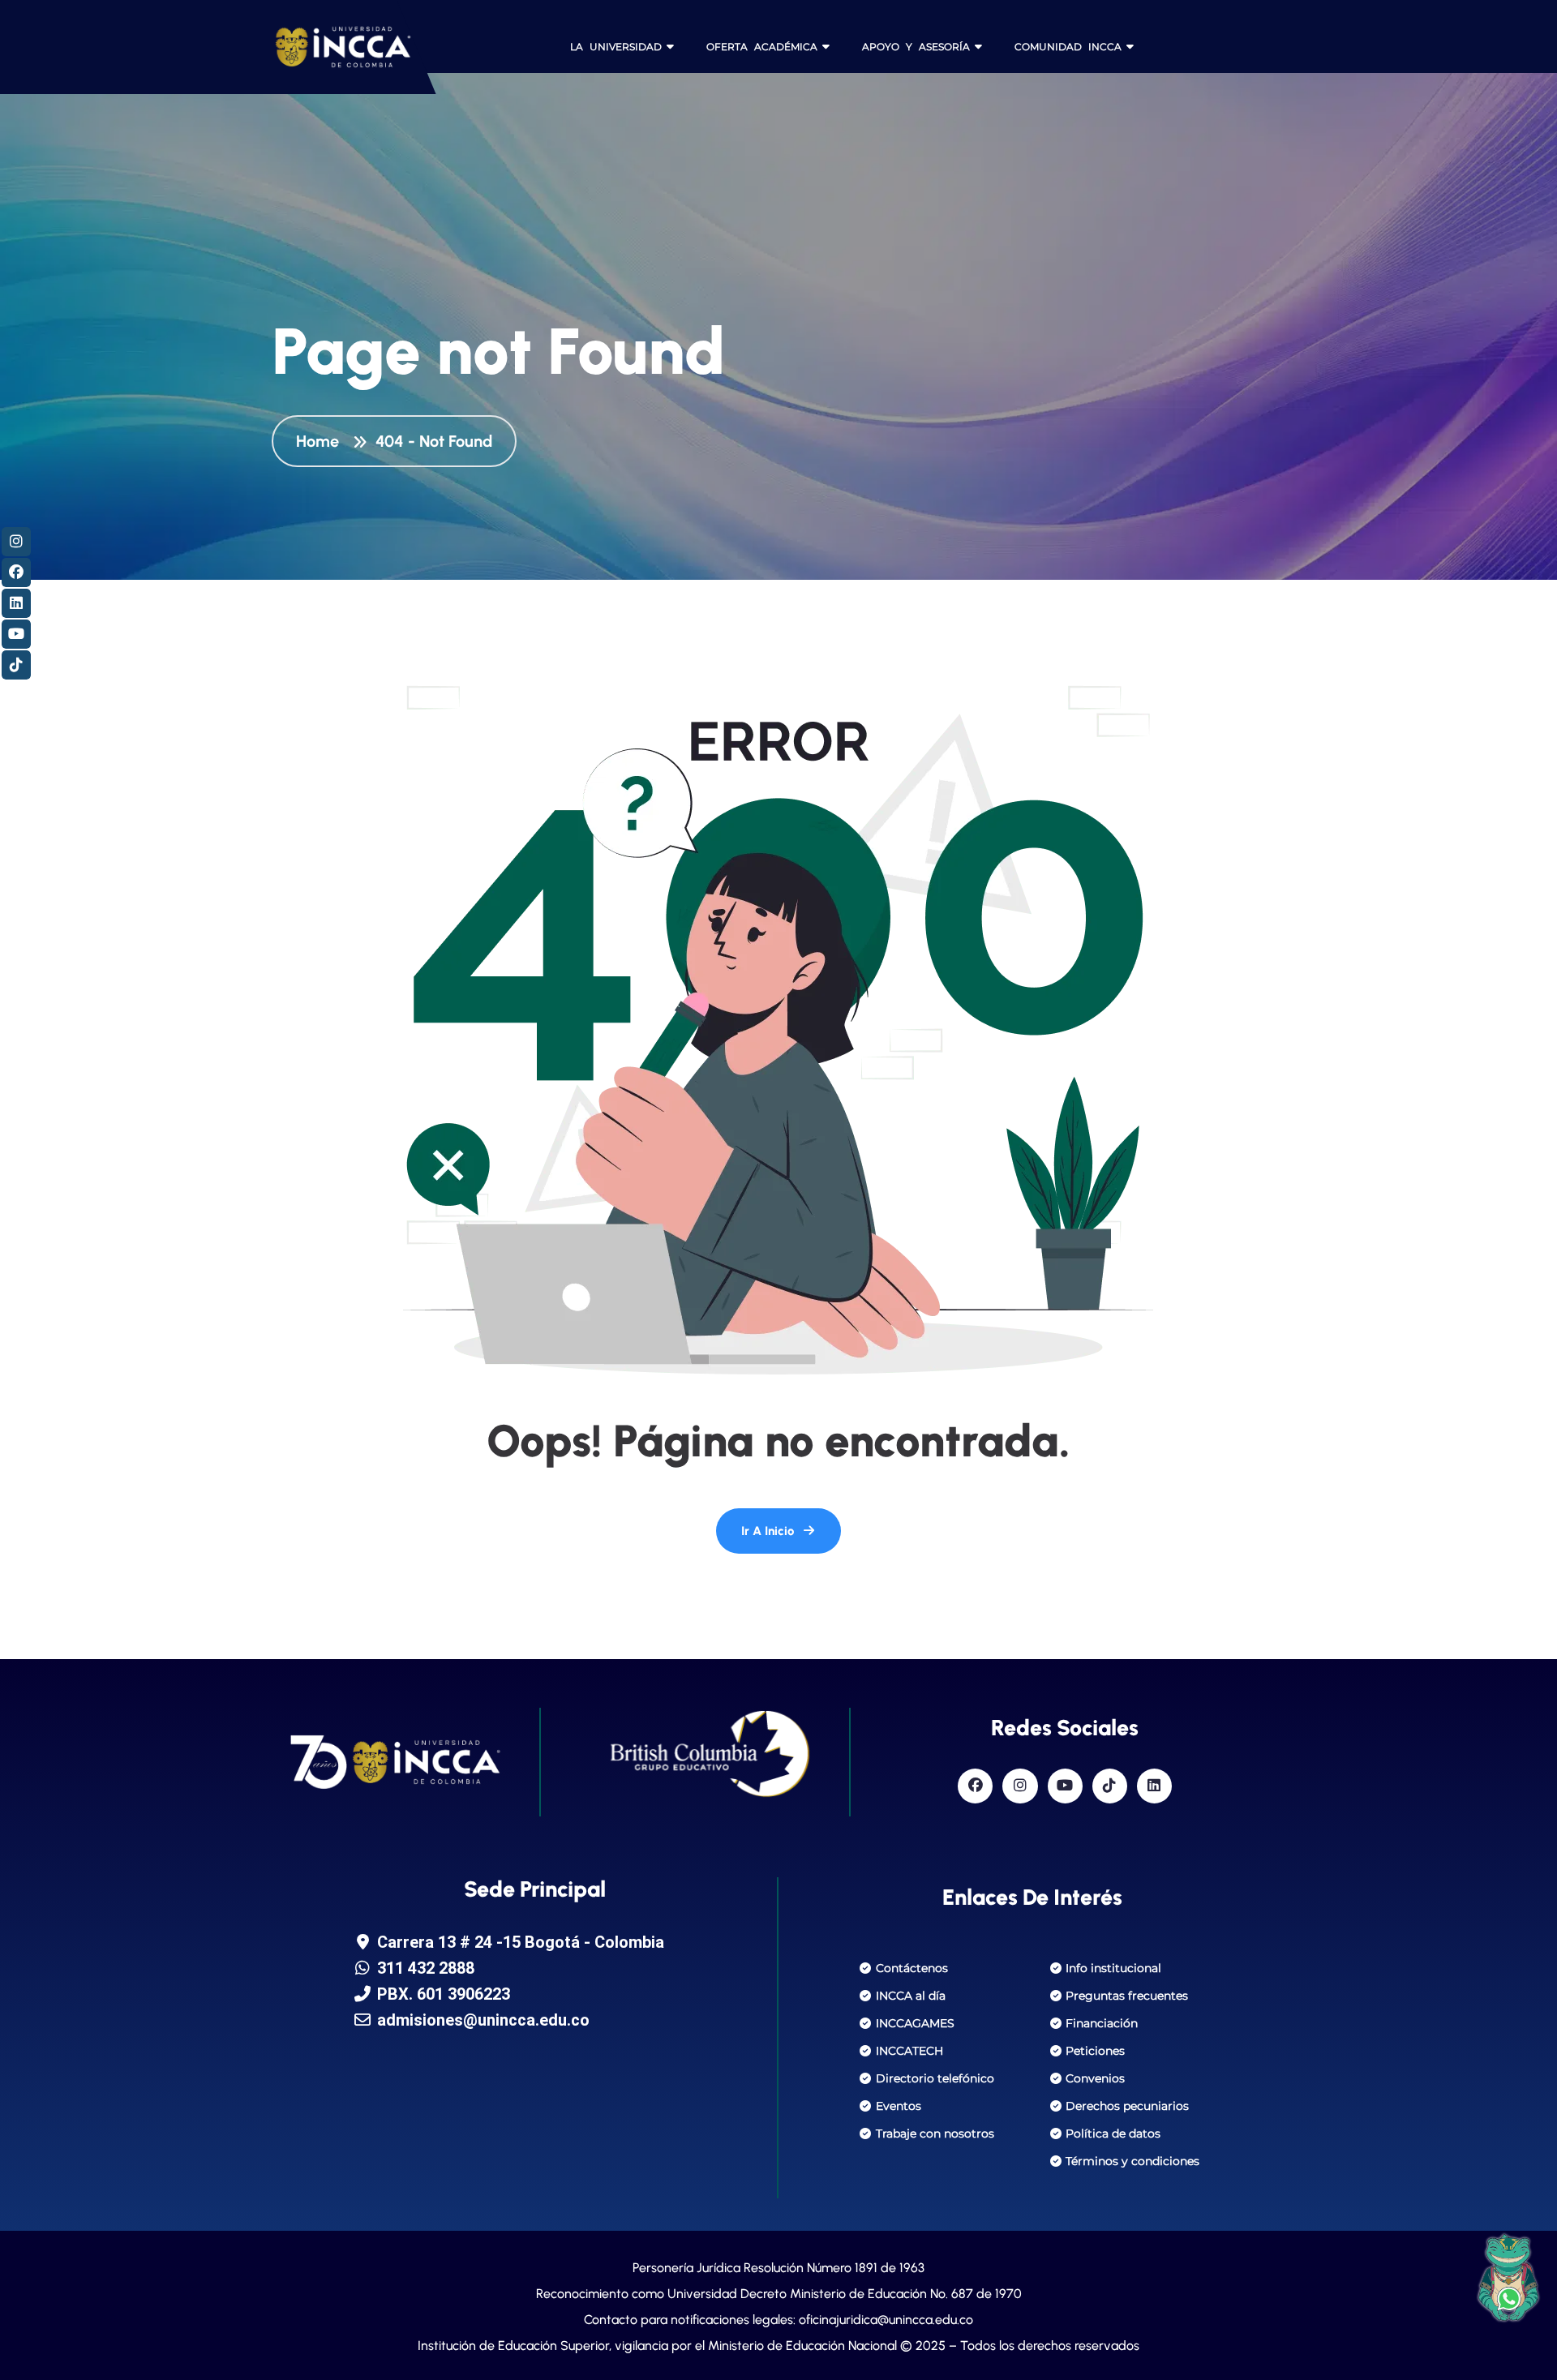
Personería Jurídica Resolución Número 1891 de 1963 (778, 2268)
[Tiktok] (1110, 1786)
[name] (328, 47)
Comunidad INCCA (1068, 47)
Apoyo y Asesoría (916, 47)
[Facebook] (975, 1786)
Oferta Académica (762, 47)
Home (322, 441)
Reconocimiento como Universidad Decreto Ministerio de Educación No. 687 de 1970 (779, 2294)
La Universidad (616, 47)
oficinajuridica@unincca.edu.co (886, 2320)
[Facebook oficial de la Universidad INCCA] (16, 572)
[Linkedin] (1154, 1786)
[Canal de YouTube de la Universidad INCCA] (16, 634)
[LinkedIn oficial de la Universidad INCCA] (16, 603)
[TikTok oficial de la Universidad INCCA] (16, 665)
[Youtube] (1065, 1786)
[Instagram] (1020, 1786)
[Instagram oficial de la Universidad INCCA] (16, 542)
